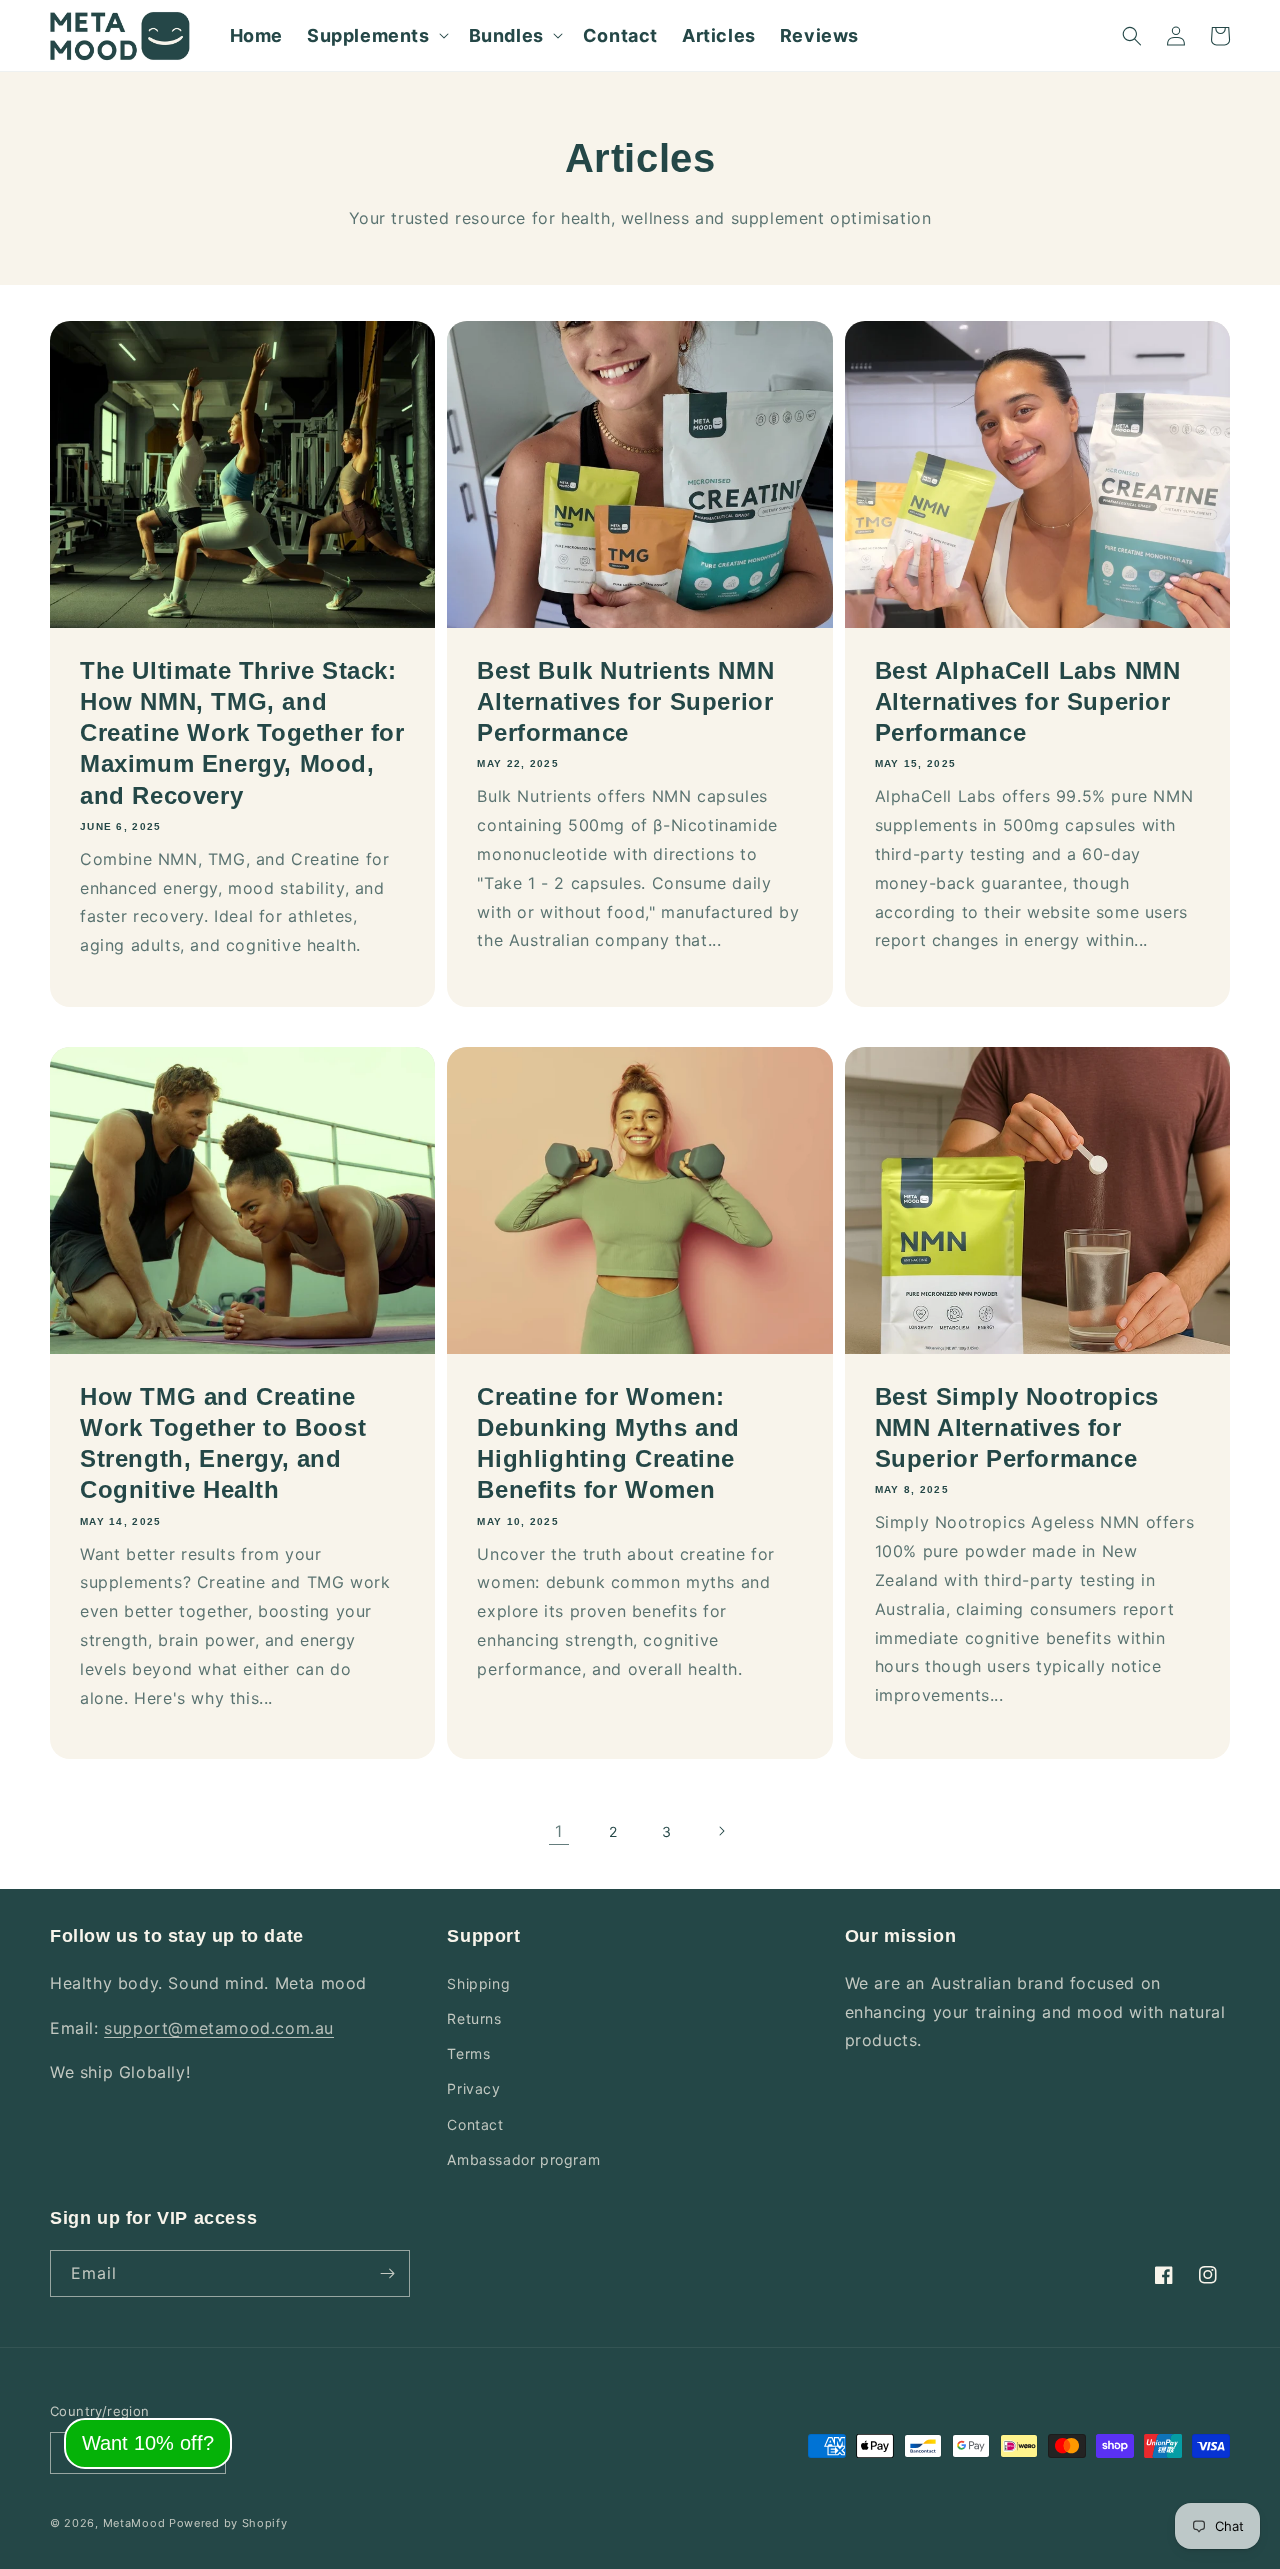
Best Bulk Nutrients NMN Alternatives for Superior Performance (625, 701)
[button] (376, 35)
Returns (474, 2018)
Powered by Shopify (228, 2523)
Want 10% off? (148, 2443)
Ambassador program (523, 2159)
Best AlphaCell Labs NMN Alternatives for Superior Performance (1028, 701)
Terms (468, 2053)
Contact (475, 2124)
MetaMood (134, 2523)
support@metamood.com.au (219, 2028)
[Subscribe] (387, 2273)
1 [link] (559, 1831)
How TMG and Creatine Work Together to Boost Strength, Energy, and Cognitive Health (223, 1443)
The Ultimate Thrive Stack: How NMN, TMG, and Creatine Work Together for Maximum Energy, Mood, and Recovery (242, 733)
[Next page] (721, 1831)
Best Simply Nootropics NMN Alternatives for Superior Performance (1017, 1427)
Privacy (473, 2088)
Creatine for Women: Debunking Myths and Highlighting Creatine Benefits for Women (608, 1443)
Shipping (478, 1983)
